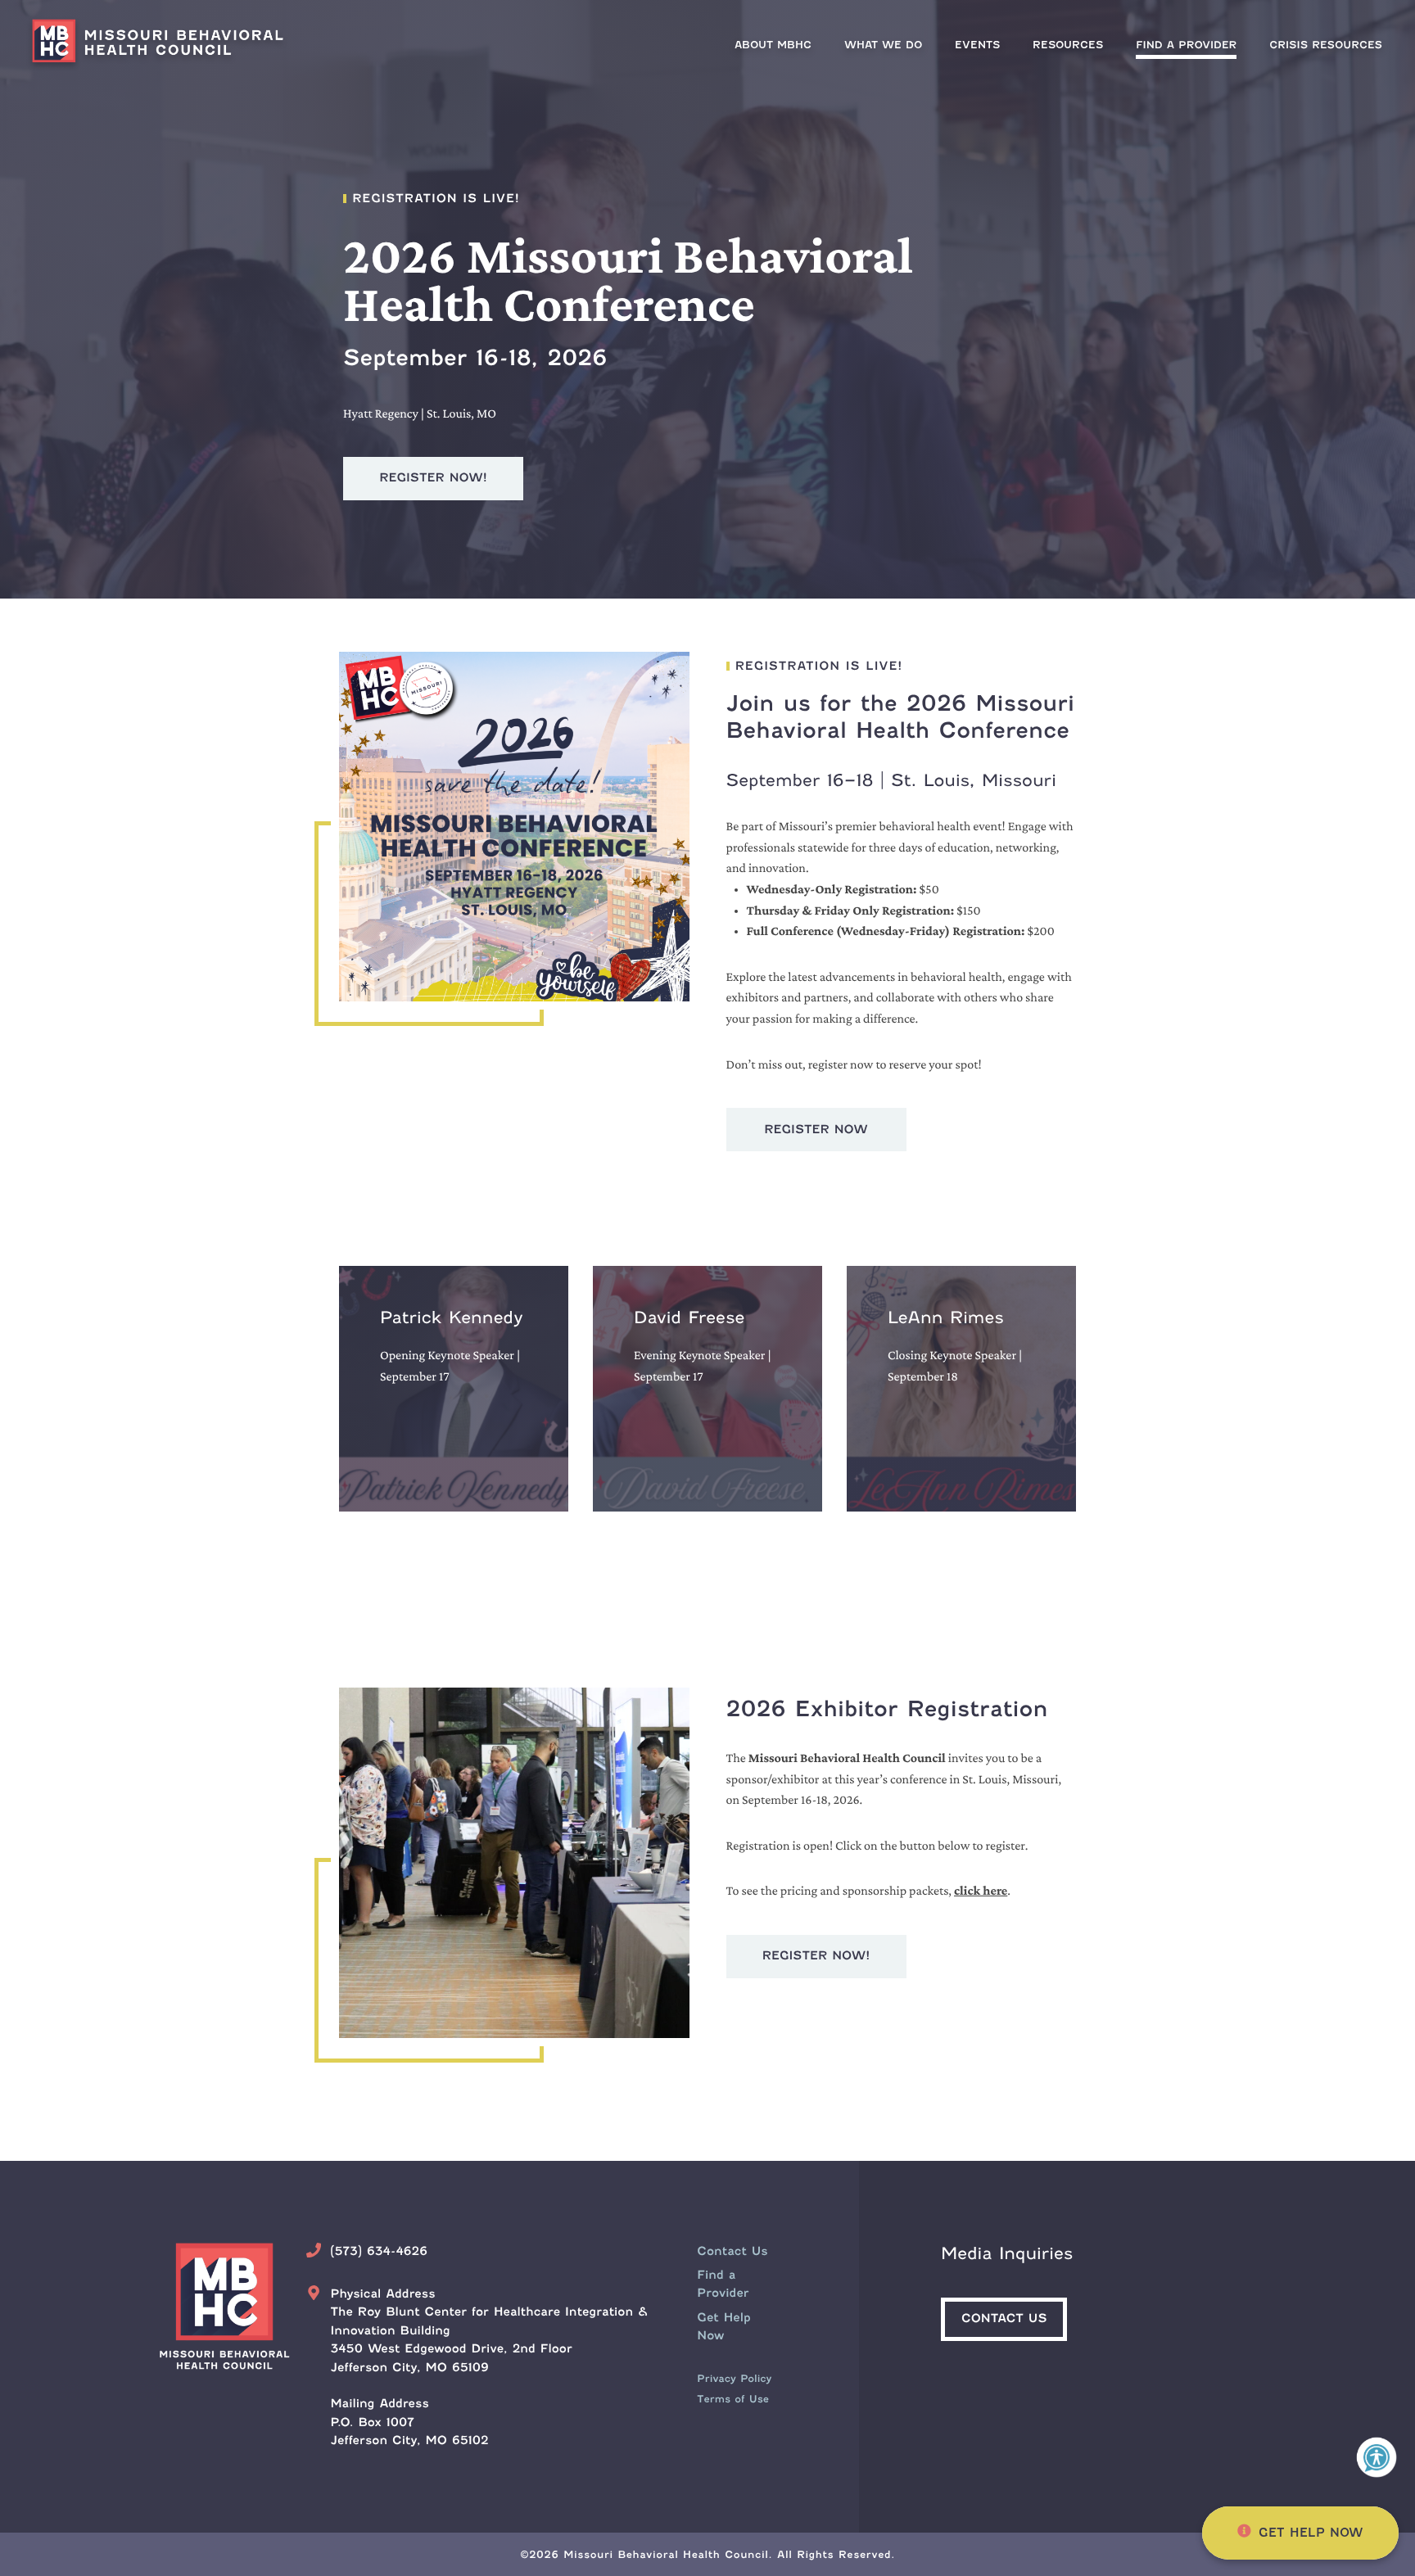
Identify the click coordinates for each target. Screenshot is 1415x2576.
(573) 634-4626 (379, 2252)
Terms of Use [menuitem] (733, 2399)
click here (981, 1891)
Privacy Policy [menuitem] (734, 2378)
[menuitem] (1186, 45)
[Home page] (164, 44)
